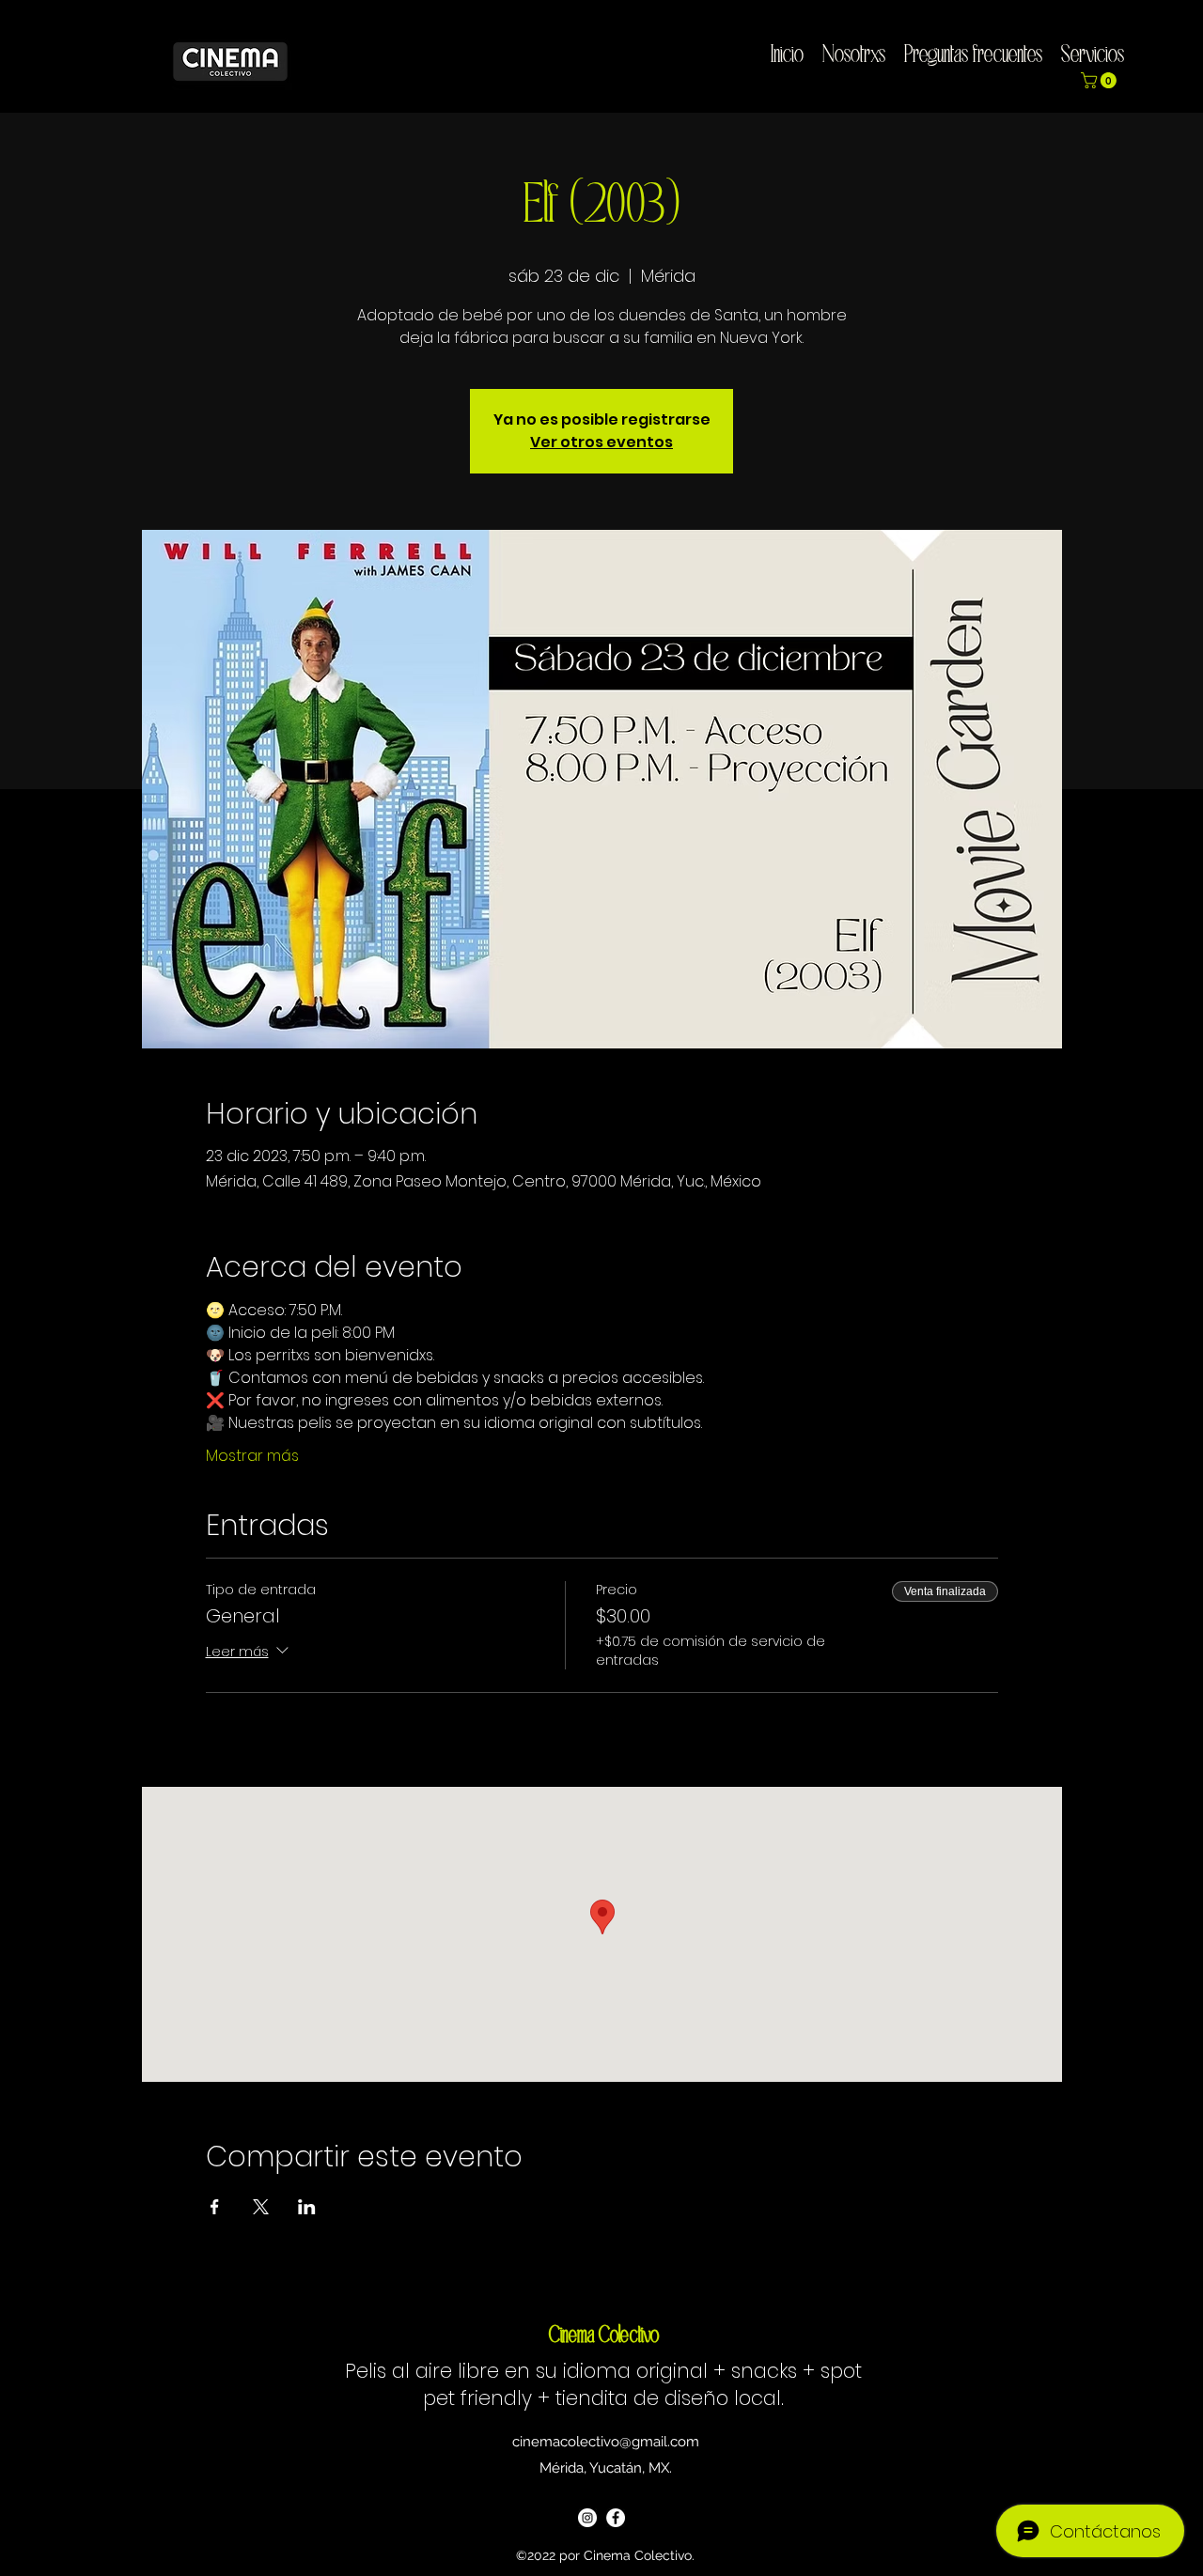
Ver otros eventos (601, 442)
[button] (1101, 80)
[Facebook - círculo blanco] (616, 2518)
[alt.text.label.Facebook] (1185, 48)
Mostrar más (252, 1456)
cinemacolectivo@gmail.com (606, 2442)
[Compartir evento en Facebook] (215, 2207)
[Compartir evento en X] (261, 2207)
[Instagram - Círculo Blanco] (587, 2518)
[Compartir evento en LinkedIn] (307, 2207)
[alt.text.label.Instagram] (1157, 48)
